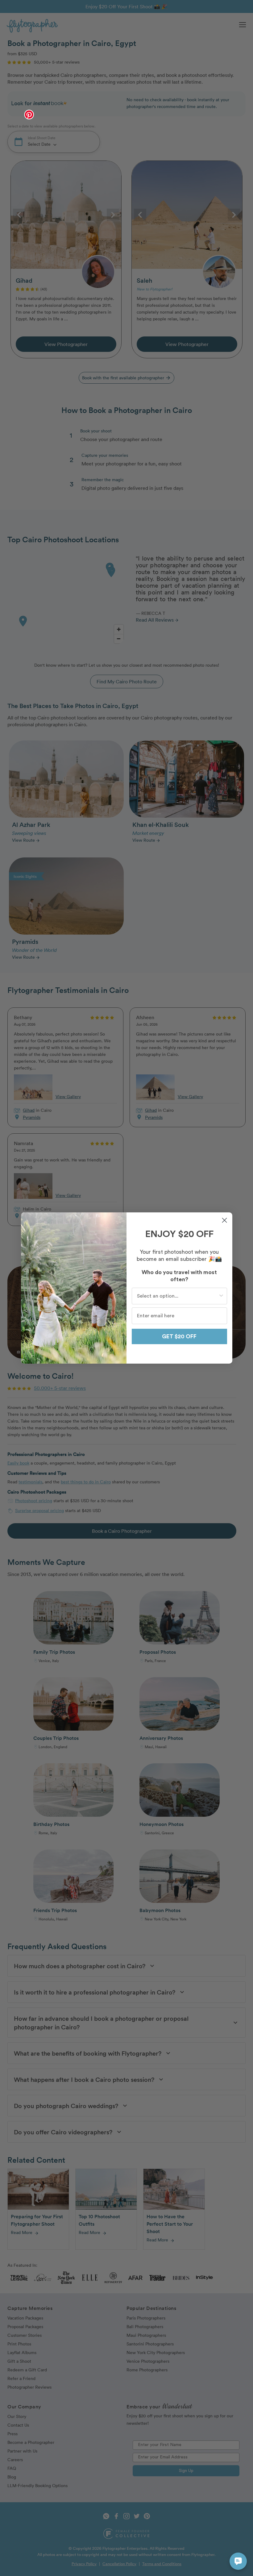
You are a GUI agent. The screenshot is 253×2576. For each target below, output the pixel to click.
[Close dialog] (224, 1220)
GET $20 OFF (179, 1336)
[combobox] (178, 1296)
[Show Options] (221, 1296)
